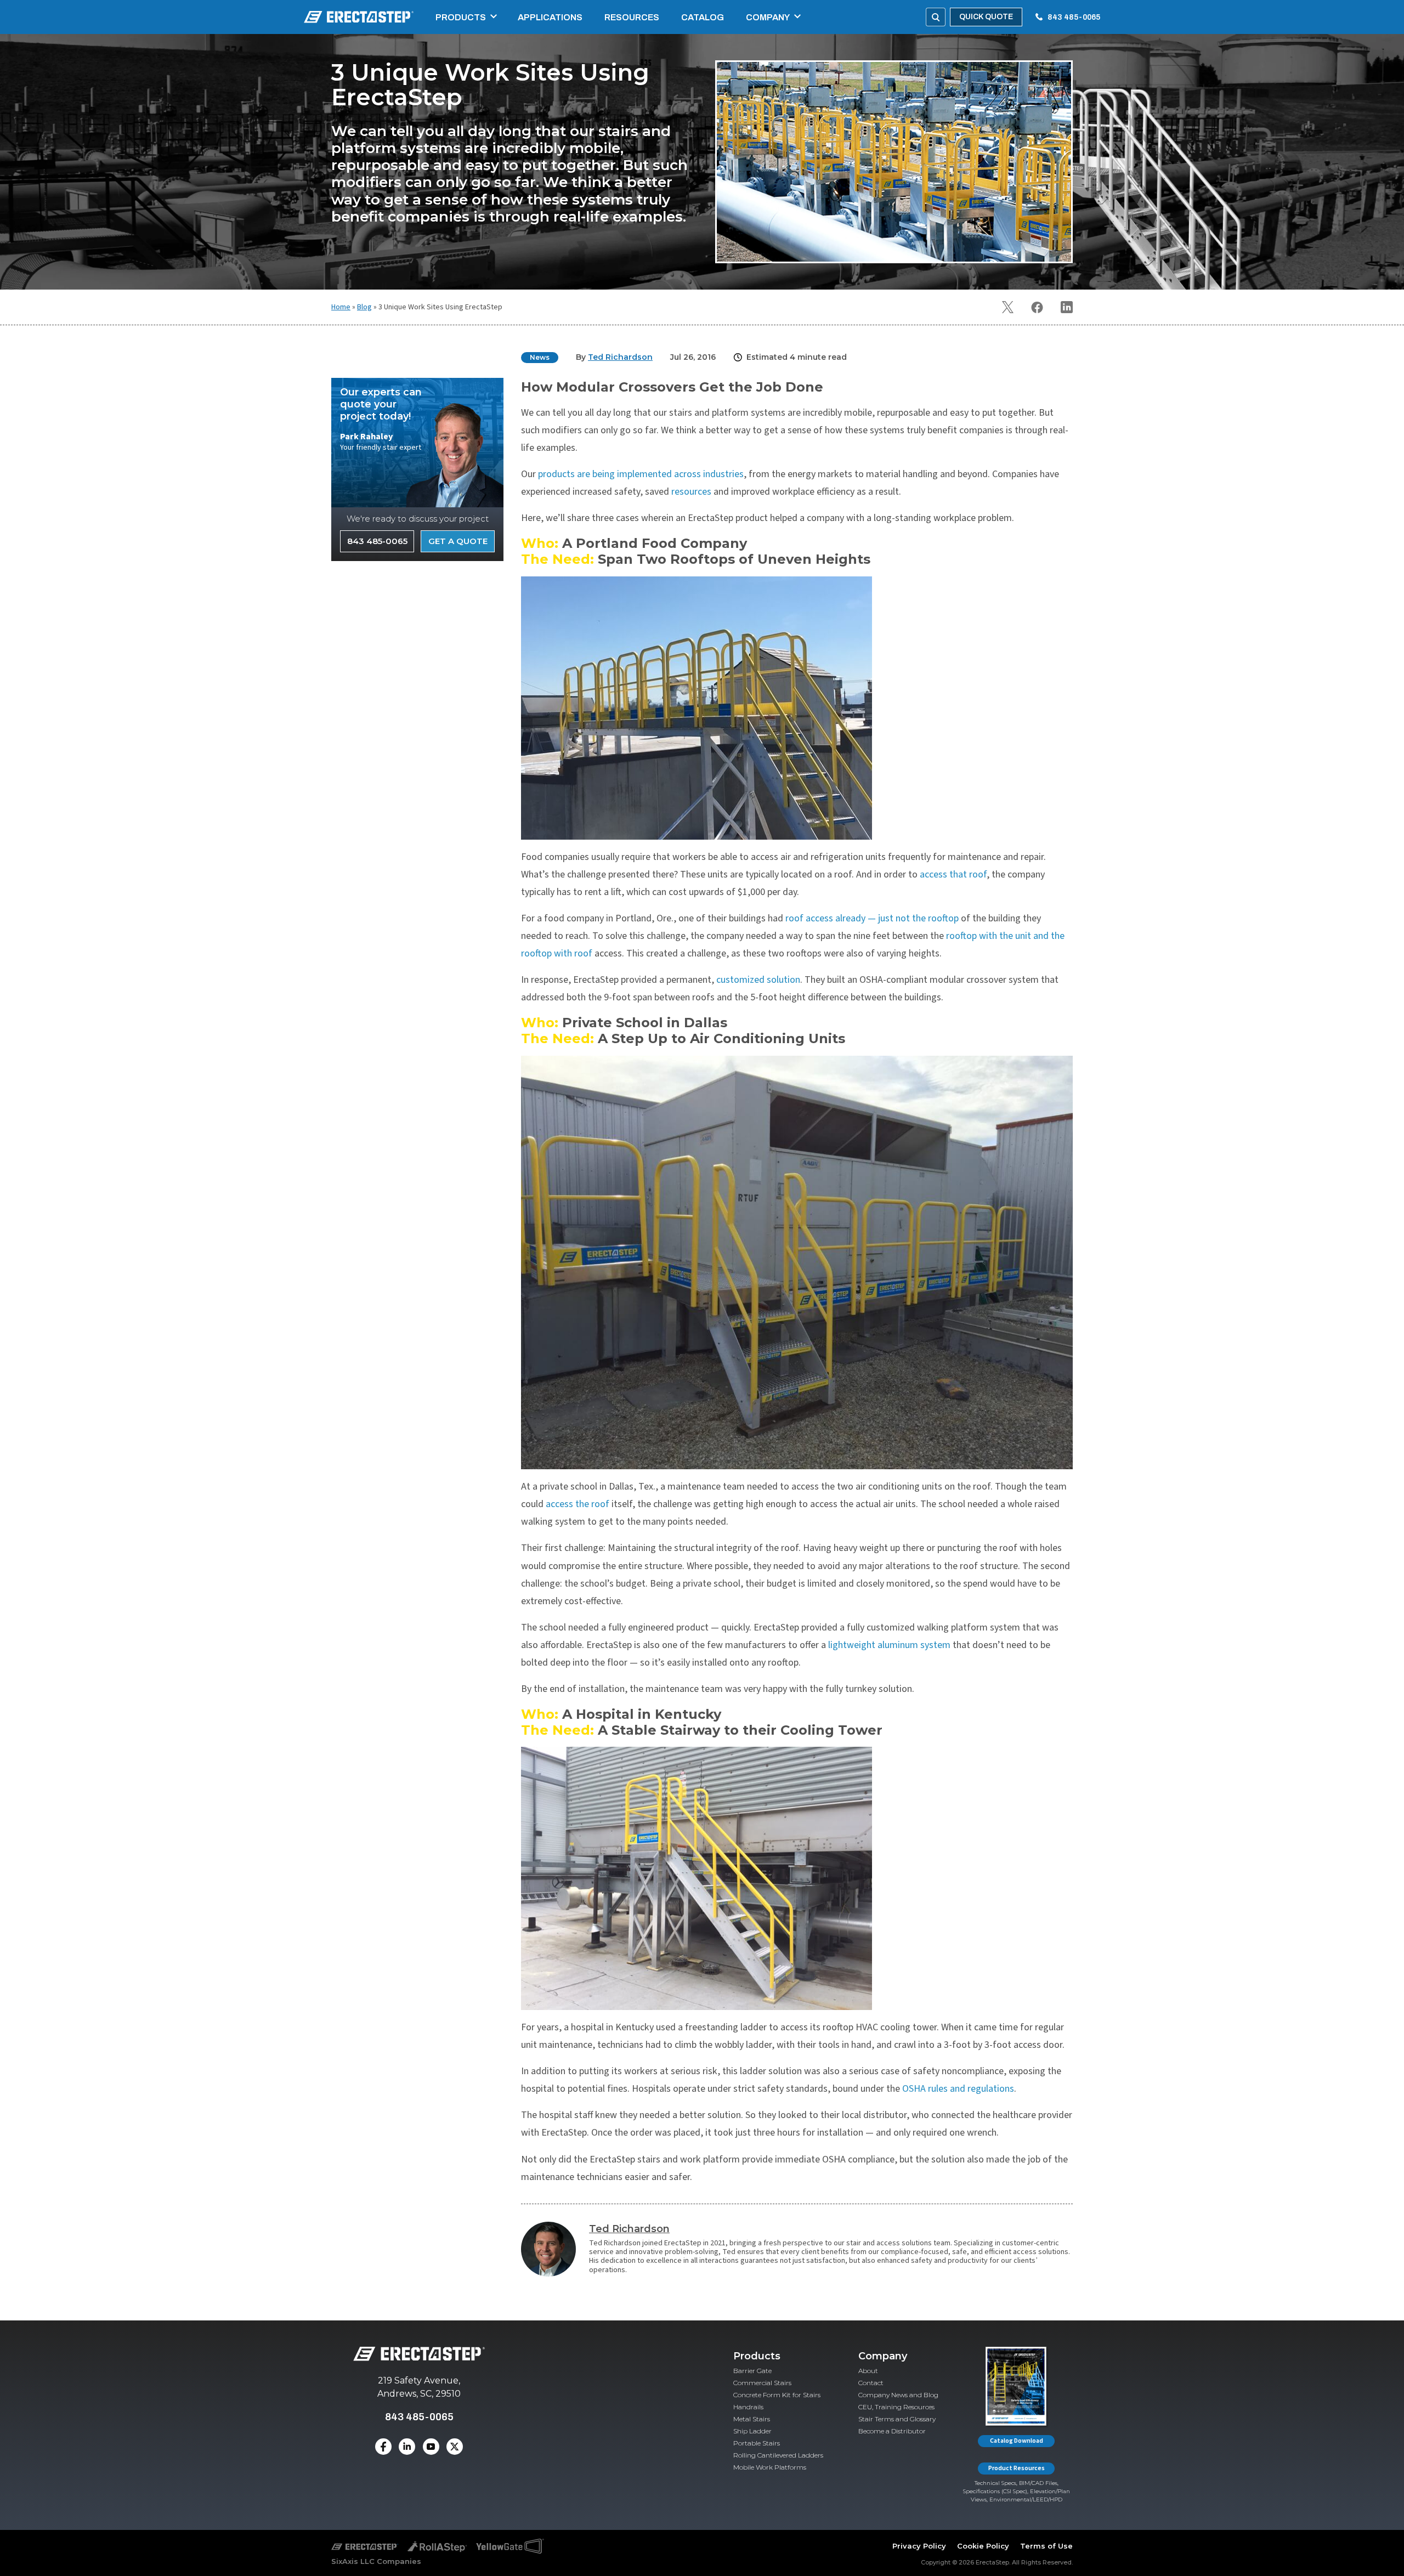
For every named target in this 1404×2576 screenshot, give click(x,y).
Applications (550, 17)
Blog (364, 307)
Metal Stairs (752, 2419)
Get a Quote (458, 541)
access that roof (953, 874)
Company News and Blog (898, 2395)
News (540, 357)
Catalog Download (1017, 2441)
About (868, 2371)
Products (461, 17)
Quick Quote (986, 17)
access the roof (578, 1504)
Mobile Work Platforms (770, 2467)
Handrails (748, 2407)
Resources (632, 17)
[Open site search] (936, 17)
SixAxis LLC (353, 2561)
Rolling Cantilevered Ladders (778, 2455)
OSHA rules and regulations (958, 2089)
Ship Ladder (752, 2431)
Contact (871, 2383)
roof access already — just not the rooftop (872, 918)
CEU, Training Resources (896, 2407)
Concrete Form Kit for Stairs (777, 2395)
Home (341, 307)
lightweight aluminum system (889, 1645)
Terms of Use (1046, 2546)
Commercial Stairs (762, 2383)
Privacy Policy (919, 2546)
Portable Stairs (757, 2443)
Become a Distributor (892, 2431)
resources (691, 492)
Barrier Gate (752, 2371)
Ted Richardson (629, 2229)
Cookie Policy (983, 2546)
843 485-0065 (1074, 17)
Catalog (703, 17)
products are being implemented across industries (641, 474)
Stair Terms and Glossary (897, 2419)
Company (768, 17)
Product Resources (1017, 2468)
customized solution (758, 980)
